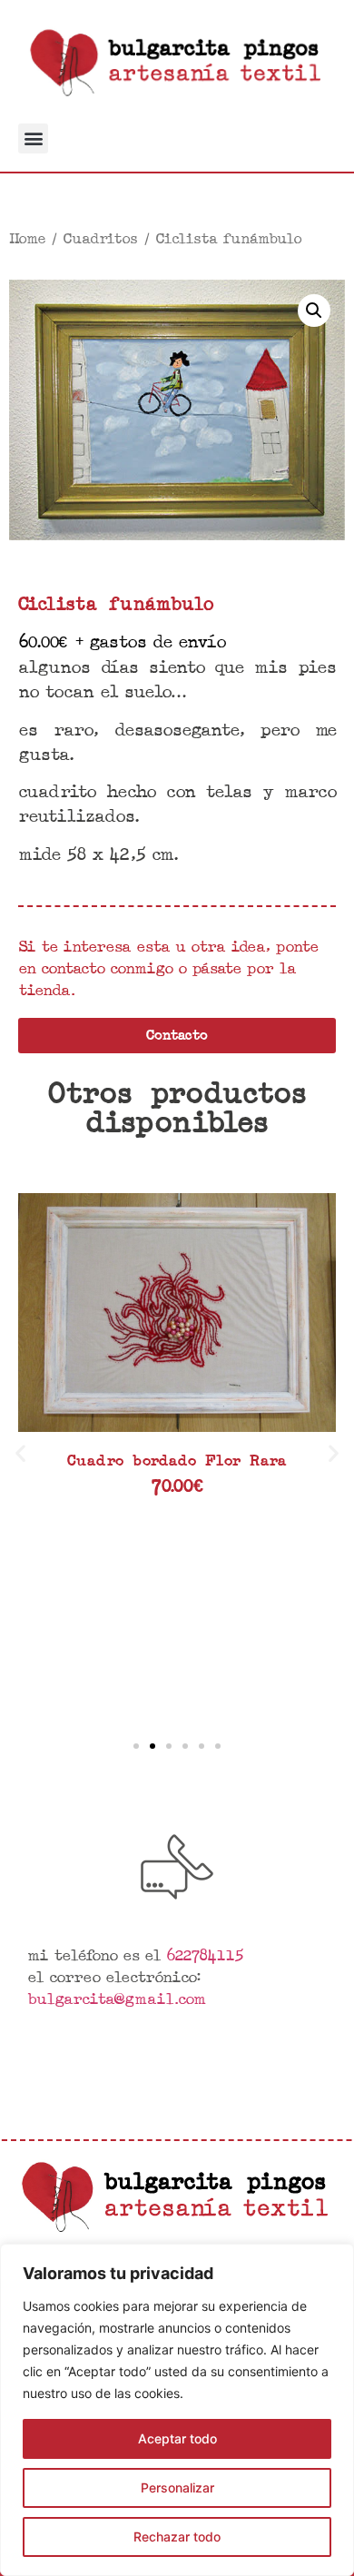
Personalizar (177, 2487)
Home (27, 238)
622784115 (205, 1954)
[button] (33, 138)
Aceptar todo (177, 2438)
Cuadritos (100, 238)
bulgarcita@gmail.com (116, 1998)
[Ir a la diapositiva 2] (152, 1746)
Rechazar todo (177, 2537)
